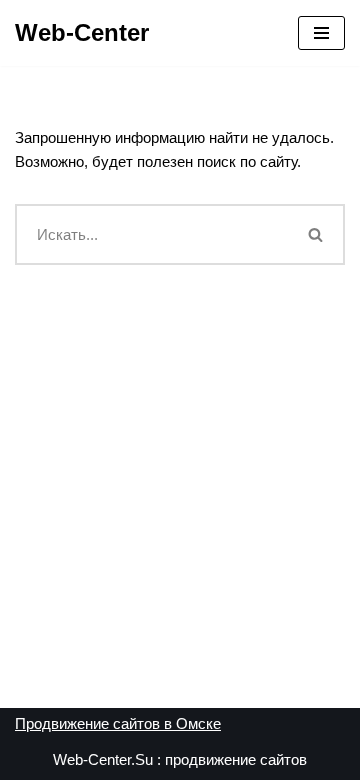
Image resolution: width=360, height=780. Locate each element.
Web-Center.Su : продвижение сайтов (180, 759)
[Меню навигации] (321, 33)
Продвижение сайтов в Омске (118, 723)
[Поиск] (317, 234)
